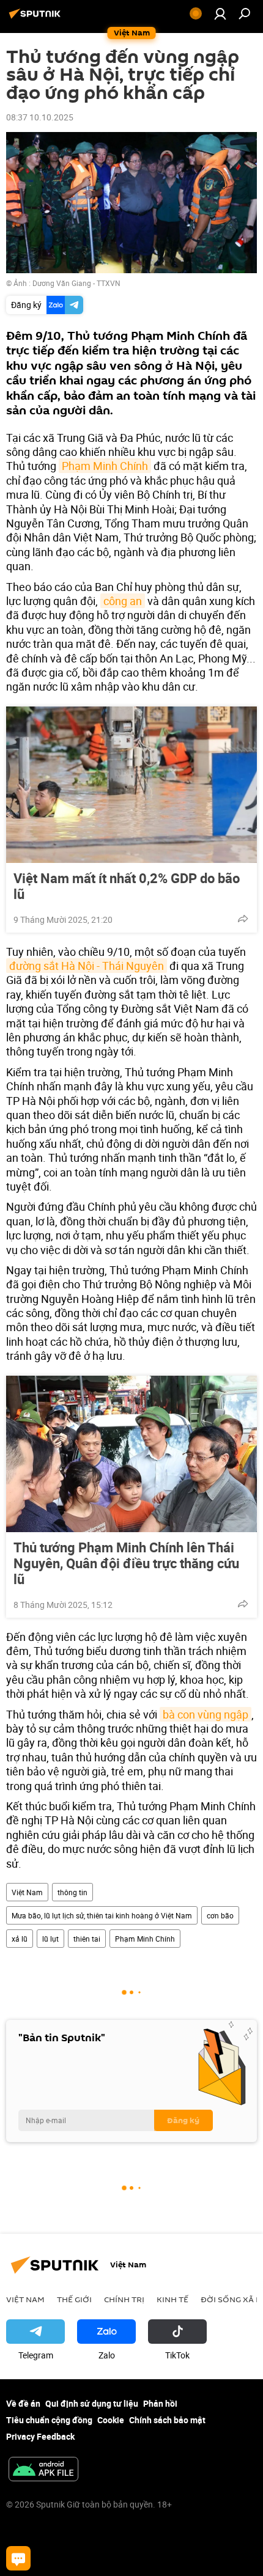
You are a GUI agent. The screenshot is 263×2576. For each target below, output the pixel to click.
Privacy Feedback (40, 2436)
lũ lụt (50, 1939)
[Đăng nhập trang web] (220, 13)
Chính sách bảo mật (167, 2420)
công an (123, 601)
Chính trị (124, 2299)
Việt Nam (27, 1892)
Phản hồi (160, 2403)
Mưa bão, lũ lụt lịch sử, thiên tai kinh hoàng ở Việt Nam (102, 1915)
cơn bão (220, 1915)
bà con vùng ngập (206, 1714)
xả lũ (20, 1939)
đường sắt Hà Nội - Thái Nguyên (87, 966)
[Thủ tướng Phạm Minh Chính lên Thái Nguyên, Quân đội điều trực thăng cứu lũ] (131, 1454)
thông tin (72, 1892)
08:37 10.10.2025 (40, 117)
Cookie (111, 2420)
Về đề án (23, 2403)
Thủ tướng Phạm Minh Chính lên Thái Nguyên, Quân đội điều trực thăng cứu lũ (126, 1563)
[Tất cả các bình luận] (18, 2558)
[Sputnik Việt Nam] (37, 18)
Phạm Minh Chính (105, 466)
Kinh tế (172, 2299)
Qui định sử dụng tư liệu (92, 2403)
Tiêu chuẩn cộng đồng (49, 2420)
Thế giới (74, 2299)
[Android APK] (43, 2470)
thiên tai (87, 1939)
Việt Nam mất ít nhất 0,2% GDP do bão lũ (127, 886)
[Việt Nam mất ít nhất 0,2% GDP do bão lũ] (131, 785)
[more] (243, 919)
